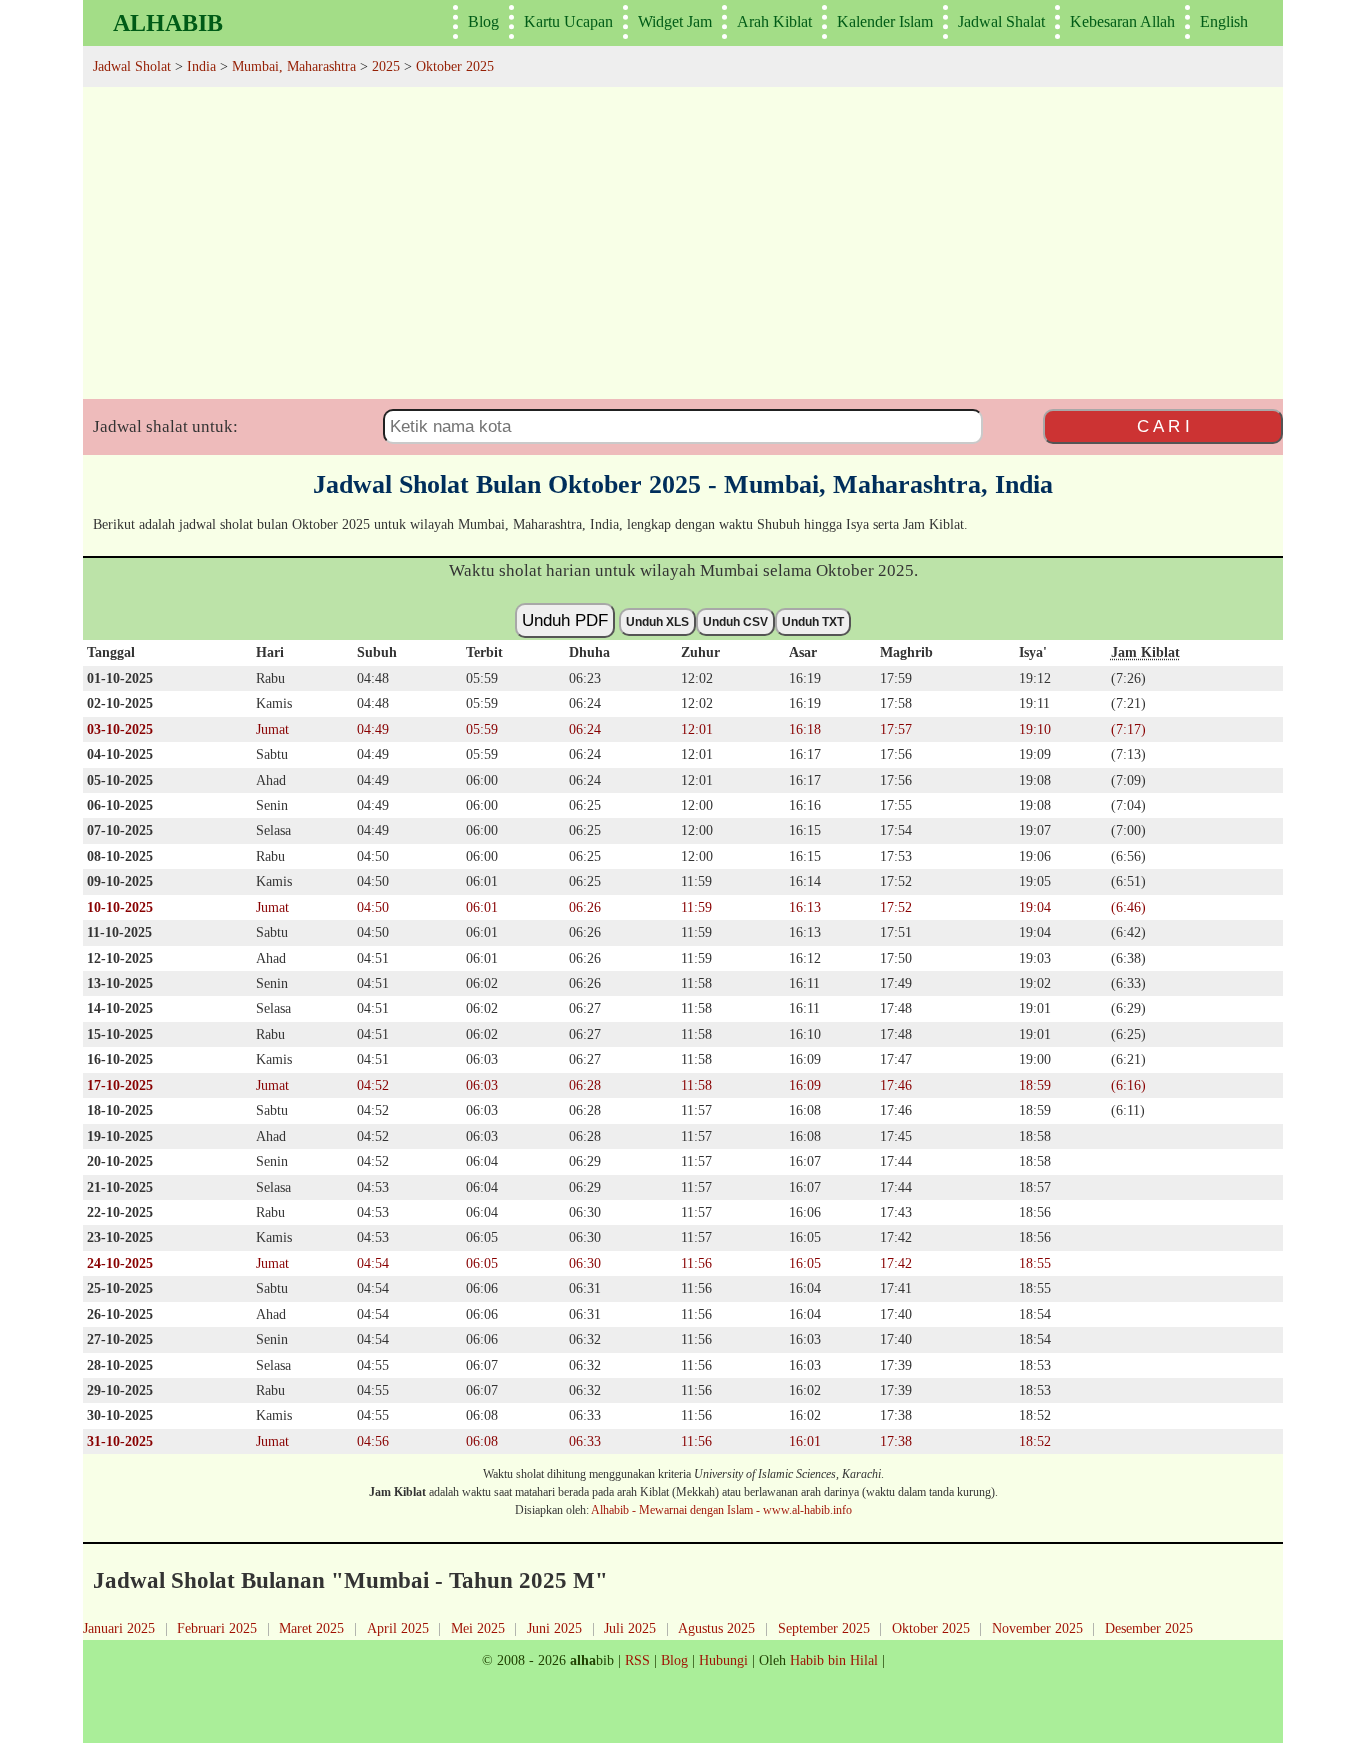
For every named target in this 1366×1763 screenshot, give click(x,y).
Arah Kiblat (774, 21)
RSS (637, 1660)
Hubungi (723, 1660)
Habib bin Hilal (834, 1660)
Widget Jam (675, 21)
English (1224, 21)
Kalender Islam (885, 21)
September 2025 (824, 1628)
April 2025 (398, 1628)
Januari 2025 (119, 1628)
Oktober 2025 (931, 1628)
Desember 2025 (1149, 1628)
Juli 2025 (630, 1628)
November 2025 (1037, 1628)
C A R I (1163, 426)
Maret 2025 (311, 1628)
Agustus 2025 (716, 1628)
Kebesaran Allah (1122, 21)
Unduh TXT (813, 622)
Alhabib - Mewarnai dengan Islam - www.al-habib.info (721, 1510)
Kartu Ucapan (568, 21)
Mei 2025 (478, 1628)
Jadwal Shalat (1001, 21)
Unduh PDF (565, 620)
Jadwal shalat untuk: (165, 426)
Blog (483, 21)
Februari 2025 (217, 1628)
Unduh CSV (735, 622)
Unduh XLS (657, 622)
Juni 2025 (554, 1628)
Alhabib (168, 23)
